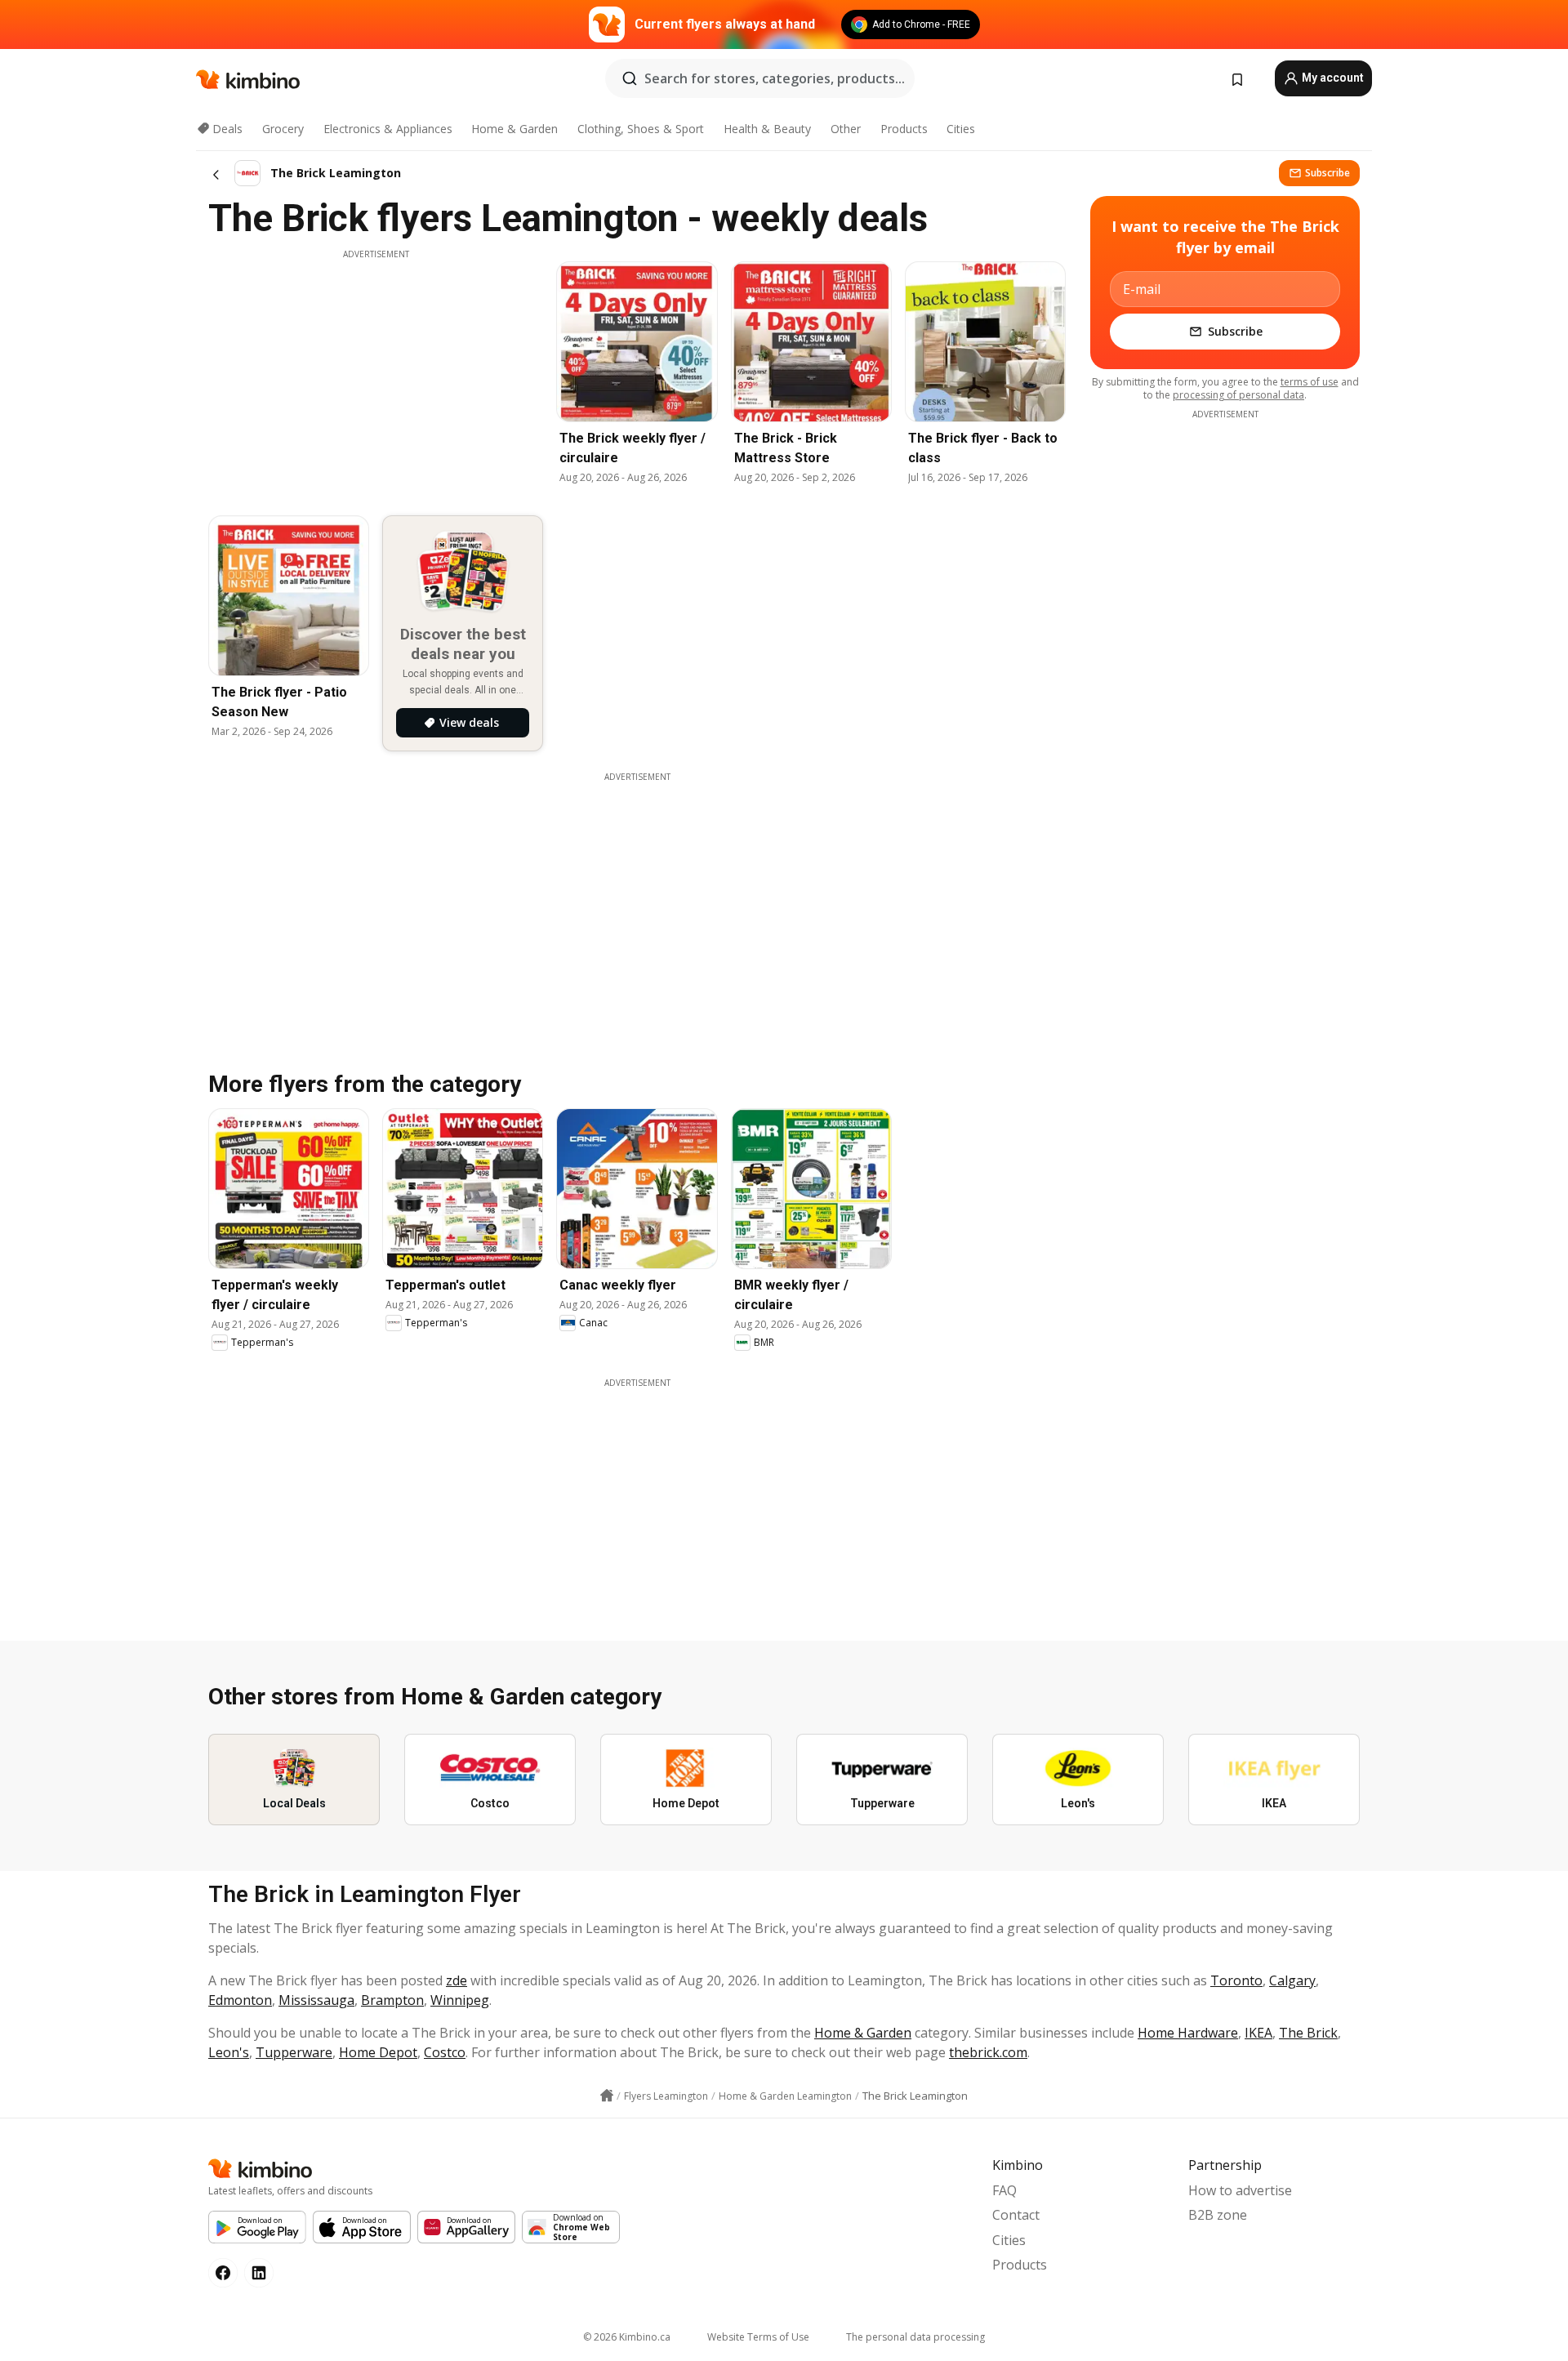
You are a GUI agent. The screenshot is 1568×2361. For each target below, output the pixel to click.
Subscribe (1327, 173)
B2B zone (1218, 2215)
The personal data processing (915, 2337)
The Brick (1308, 2033)
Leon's (229, 2052)
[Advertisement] (376, 375)
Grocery (283, 129)
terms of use (1310, 382)
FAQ (1004, 2190)
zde (457, 1980)
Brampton (392, 2000)
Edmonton (240, 2000)
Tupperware (294, 2052)
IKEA (1258, 2033)
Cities (961, 129)
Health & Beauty (767, 129)
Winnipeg (460, 2000)
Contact (1016, 2215)
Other (846, 129)
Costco (445, 2052)
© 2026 (627, 2337)
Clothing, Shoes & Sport (641, 129)
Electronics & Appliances (388, 129)
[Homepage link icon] (607, 2096)
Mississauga (316, 2000)
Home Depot (378, 2052)
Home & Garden (514, 129)
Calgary (1292, 1980)
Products (904, 129)
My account (1332, 78)
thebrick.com (988, 2052)
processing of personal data (1238, 395)
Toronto (1236, 1980)
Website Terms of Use (758, 2337)
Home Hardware (1188, 2033)
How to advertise (1240, 2190)
